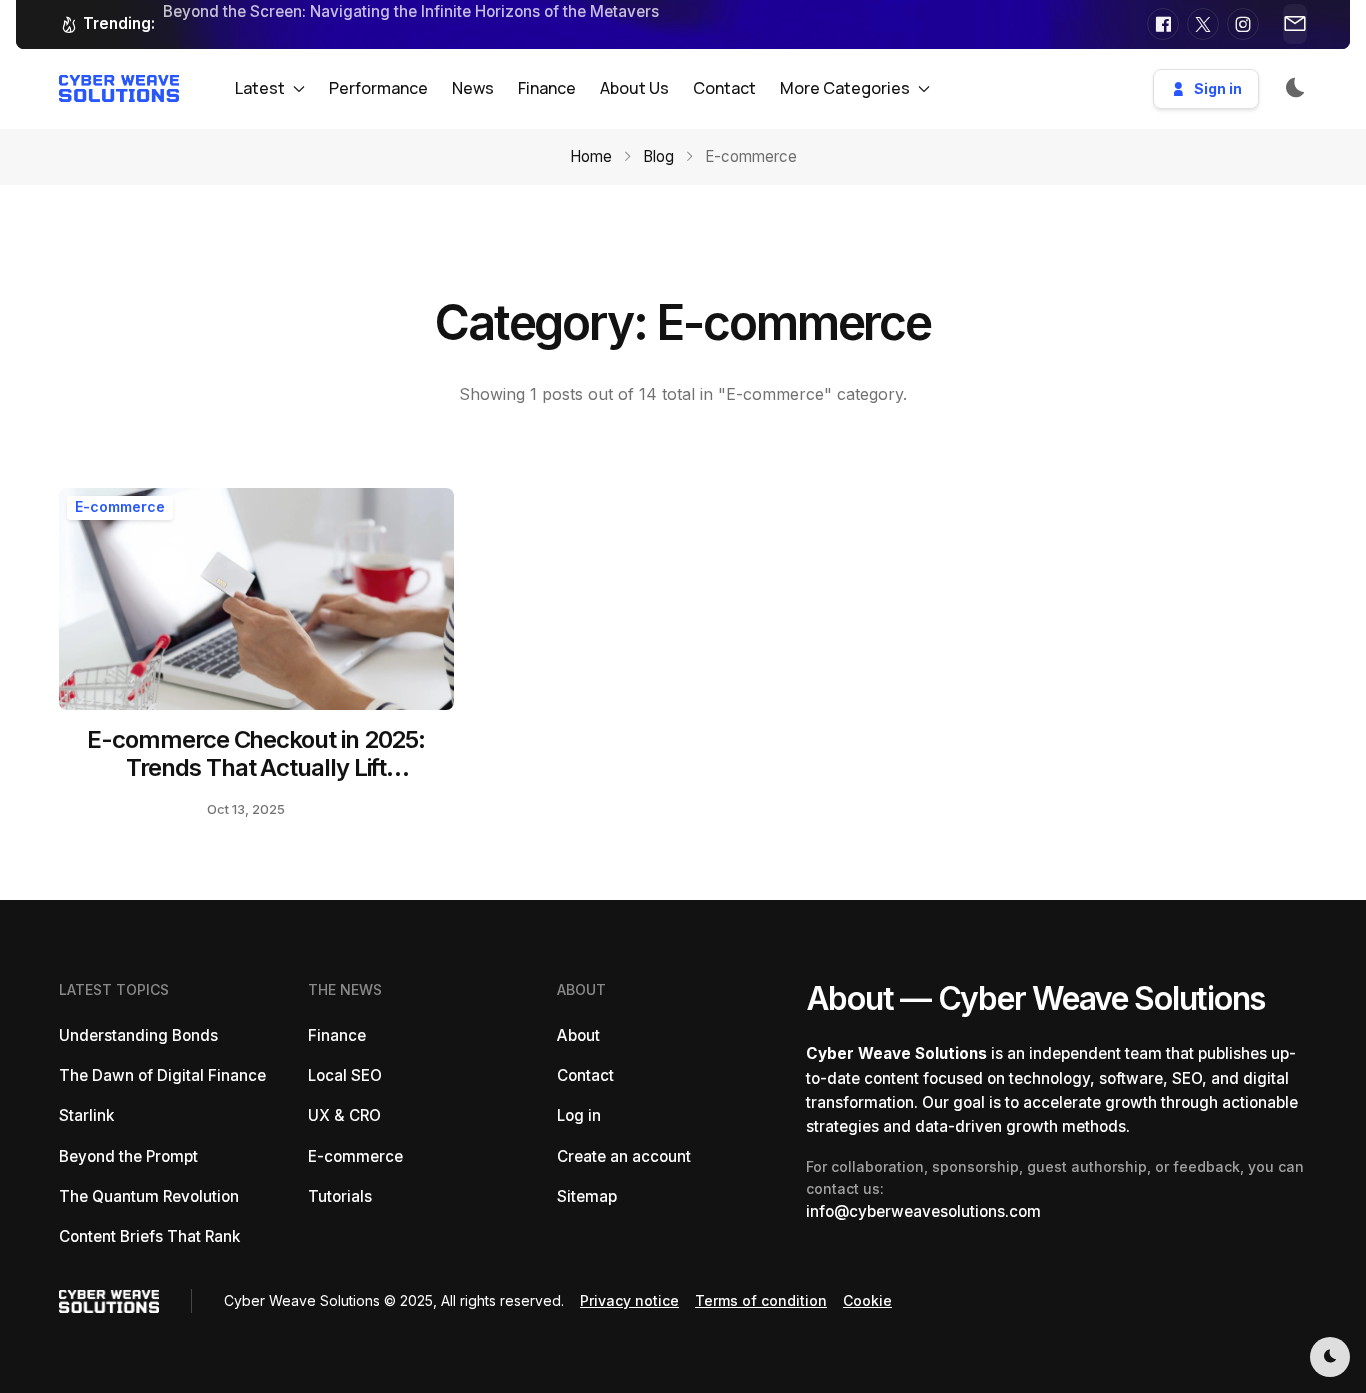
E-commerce (120, 506)
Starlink (86, 1115)
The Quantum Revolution (149, 1196)
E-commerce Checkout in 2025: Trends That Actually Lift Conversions (256, 768)
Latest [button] (260, 88)
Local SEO (345, 1075)
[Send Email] (1295, 24)
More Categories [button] (845, 88)
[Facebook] (1163, 24)
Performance (378, 88)
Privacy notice (629, 1300)
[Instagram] (1243, 24)
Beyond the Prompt (128, 1156)
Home (591, 156)
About (578, 1035)
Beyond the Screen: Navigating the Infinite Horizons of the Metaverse (415, 11)
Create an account (624, 1156)
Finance (547, 88)
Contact (724, 88)
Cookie (867, 1300)
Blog (658, 156)
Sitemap (587, 1196)
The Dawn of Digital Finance (162, 1075)
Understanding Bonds (138, 1035)
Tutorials (340, 1196)
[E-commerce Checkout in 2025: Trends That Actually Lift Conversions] (256, 599)
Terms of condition (761, 1300)
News (473, 88)
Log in (579, 1115)
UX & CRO (344, 1115)
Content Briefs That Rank (149, 1236)
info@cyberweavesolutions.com (923, 1211)
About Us (634, 88)
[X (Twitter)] (1203, 24)
